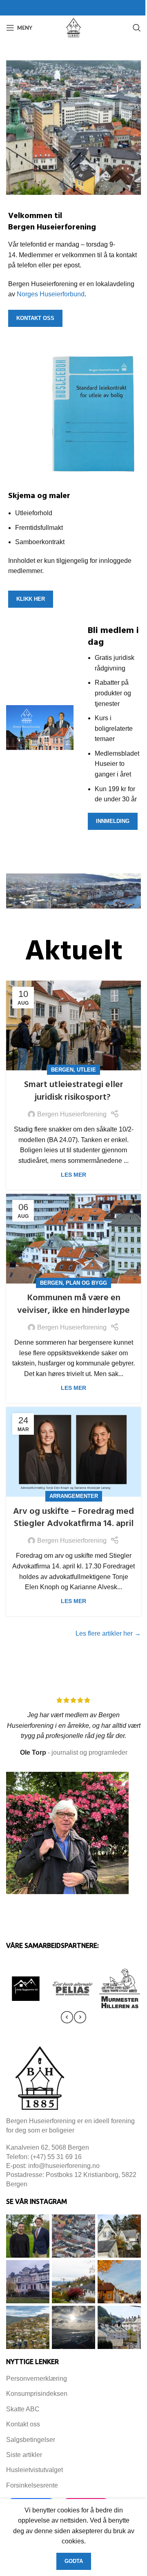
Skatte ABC (23, 2409)
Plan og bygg (86, 1283)
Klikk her (31, 599)
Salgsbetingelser (31, 2440)
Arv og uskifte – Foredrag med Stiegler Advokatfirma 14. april (73, 1518)
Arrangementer (74, 1496)
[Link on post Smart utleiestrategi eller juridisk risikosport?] (73, 1026)
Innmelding (113, 821)
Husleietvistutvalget (35, 2470)
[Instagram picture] (28, 2236)
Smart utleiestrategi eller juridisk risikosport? (74, 1091)
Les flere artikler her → (108, 1633)
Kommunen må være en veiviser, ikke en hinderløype (73, 1304)
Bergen (62, 1070)
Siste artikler (24, 2455)
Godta (74, 2561)
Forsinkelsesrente (32, 2485)
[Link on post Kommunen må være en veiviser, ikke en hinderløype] (73, 1239)
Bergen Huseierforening (72, 1114)
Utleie (86, 1070)
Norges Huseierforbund (51, 294)
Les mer (73, 1175)
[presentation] (67, 2017)
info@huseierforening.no (64, 2166)
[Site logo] (73, 27)
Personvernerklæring (37, 2379)
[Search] (137, 28)
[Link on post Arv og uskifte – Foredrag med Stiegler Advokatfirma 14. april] (73, 1452)
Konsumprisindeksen (37, 2394)
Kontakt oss (35, 318)
